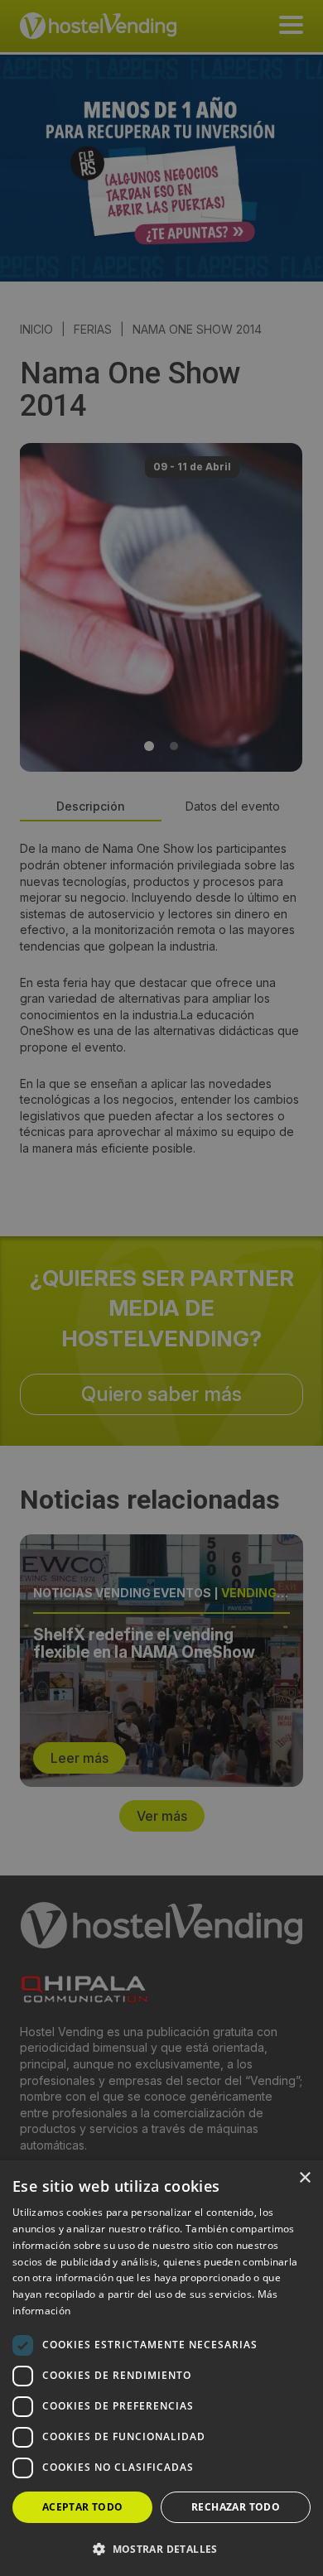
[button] (161, 2549)
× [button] (304, 2178)
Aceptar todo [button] (83, 2507)
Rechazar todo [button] (236, 2507)
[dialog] (161, 1288)
